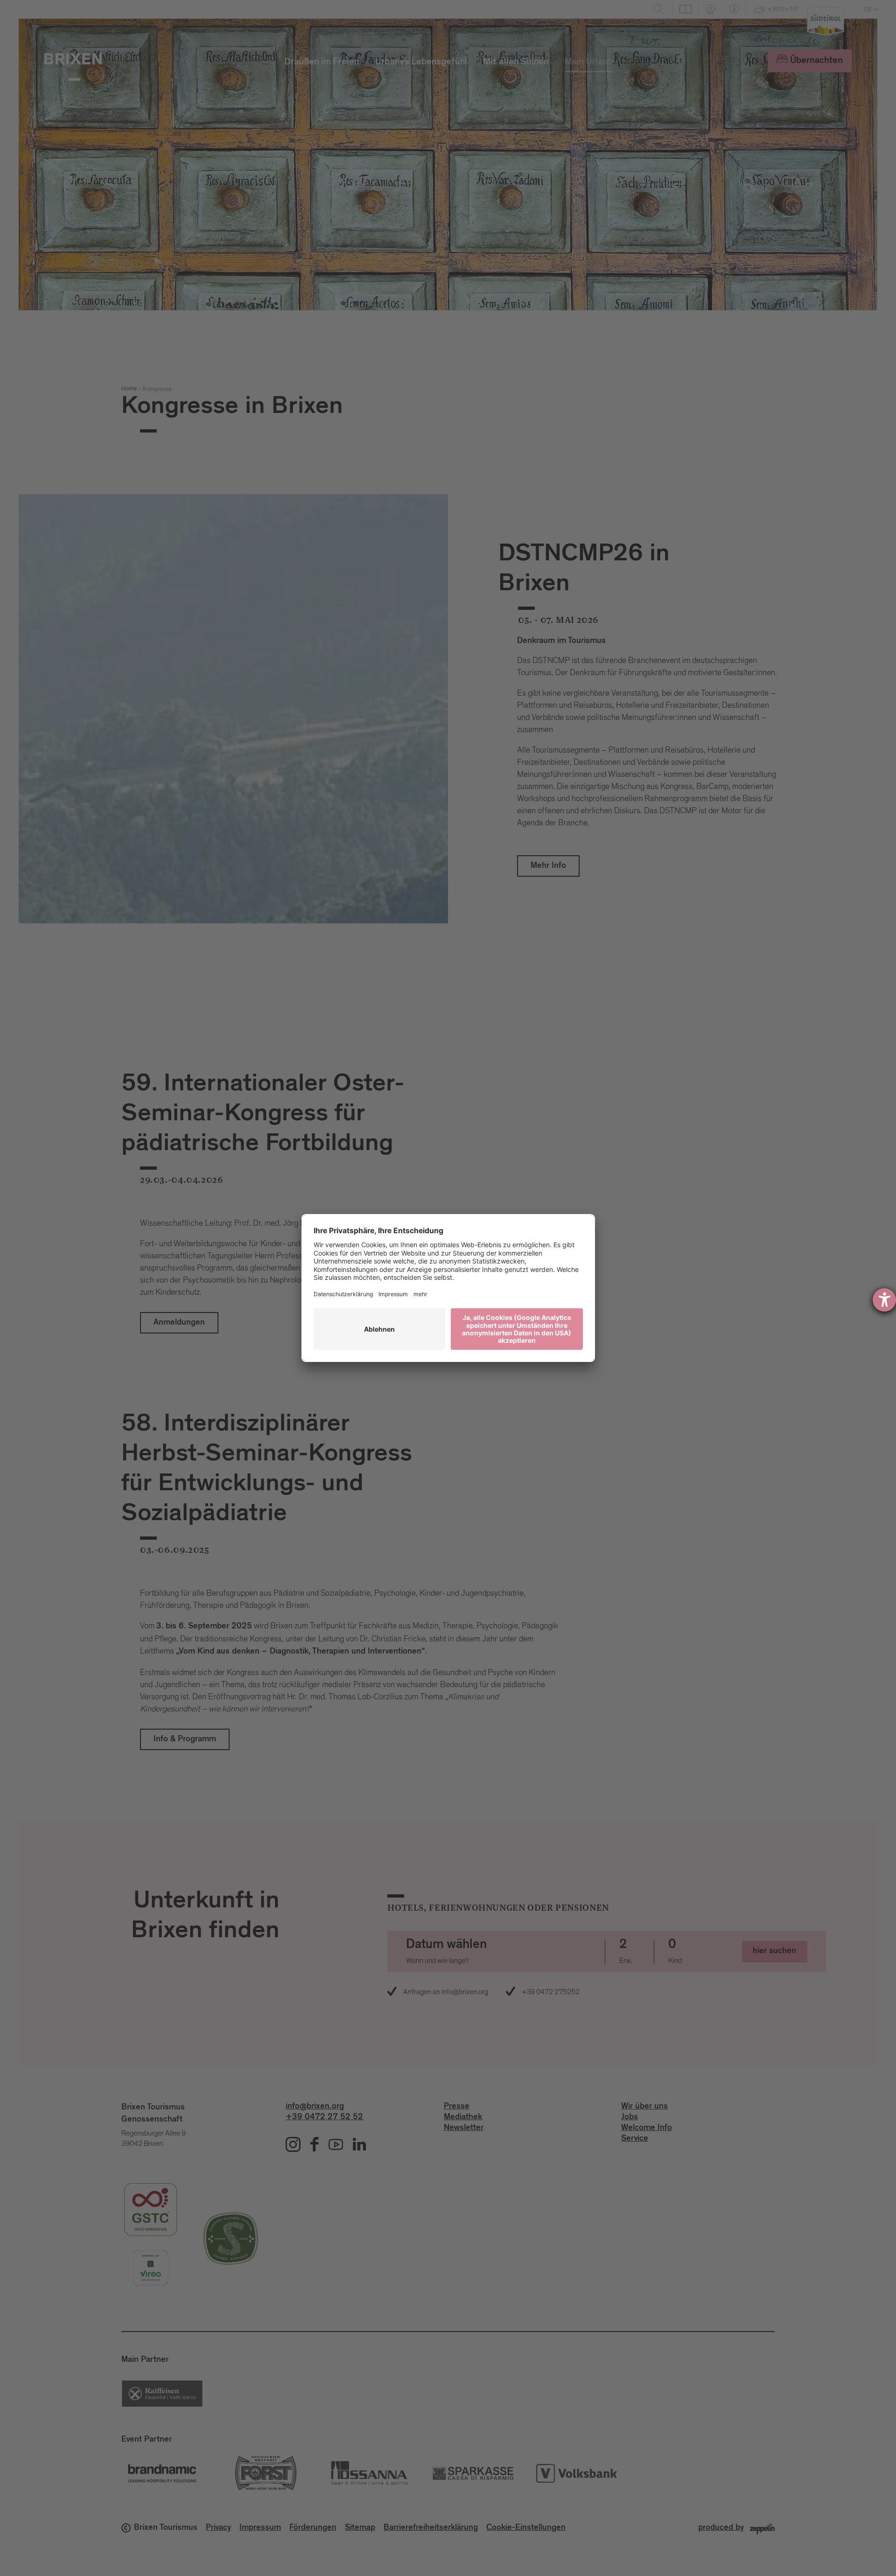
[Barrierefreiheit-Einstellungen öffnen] (884, 1300)
